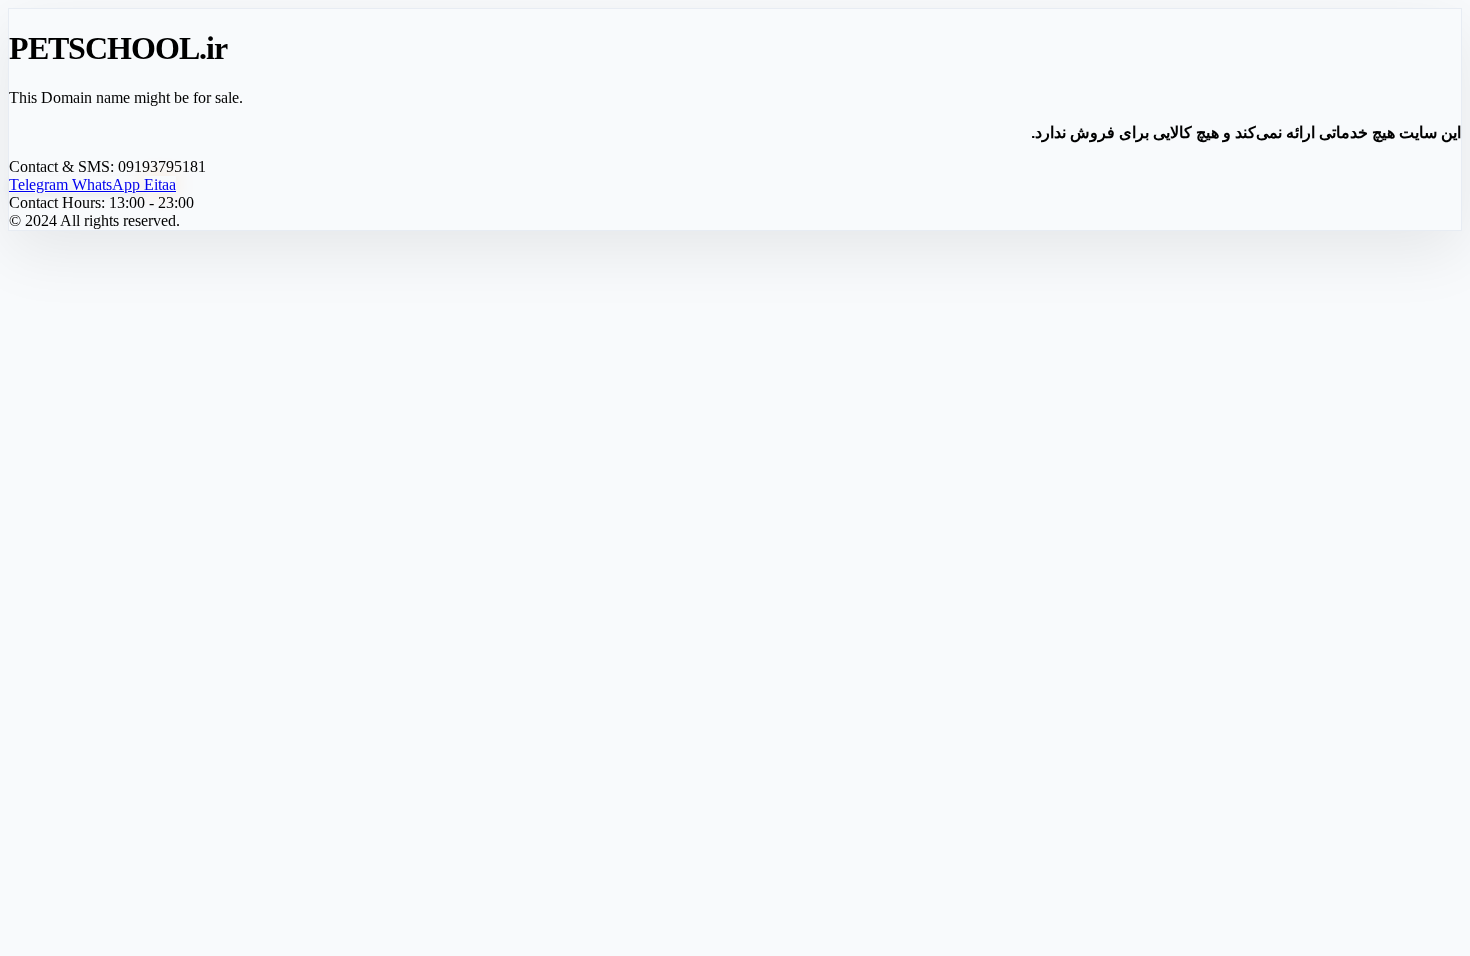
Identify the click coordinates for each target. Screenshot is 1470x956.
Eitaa (160, 184)
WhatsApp (108, 184)
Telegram (40, 184)
